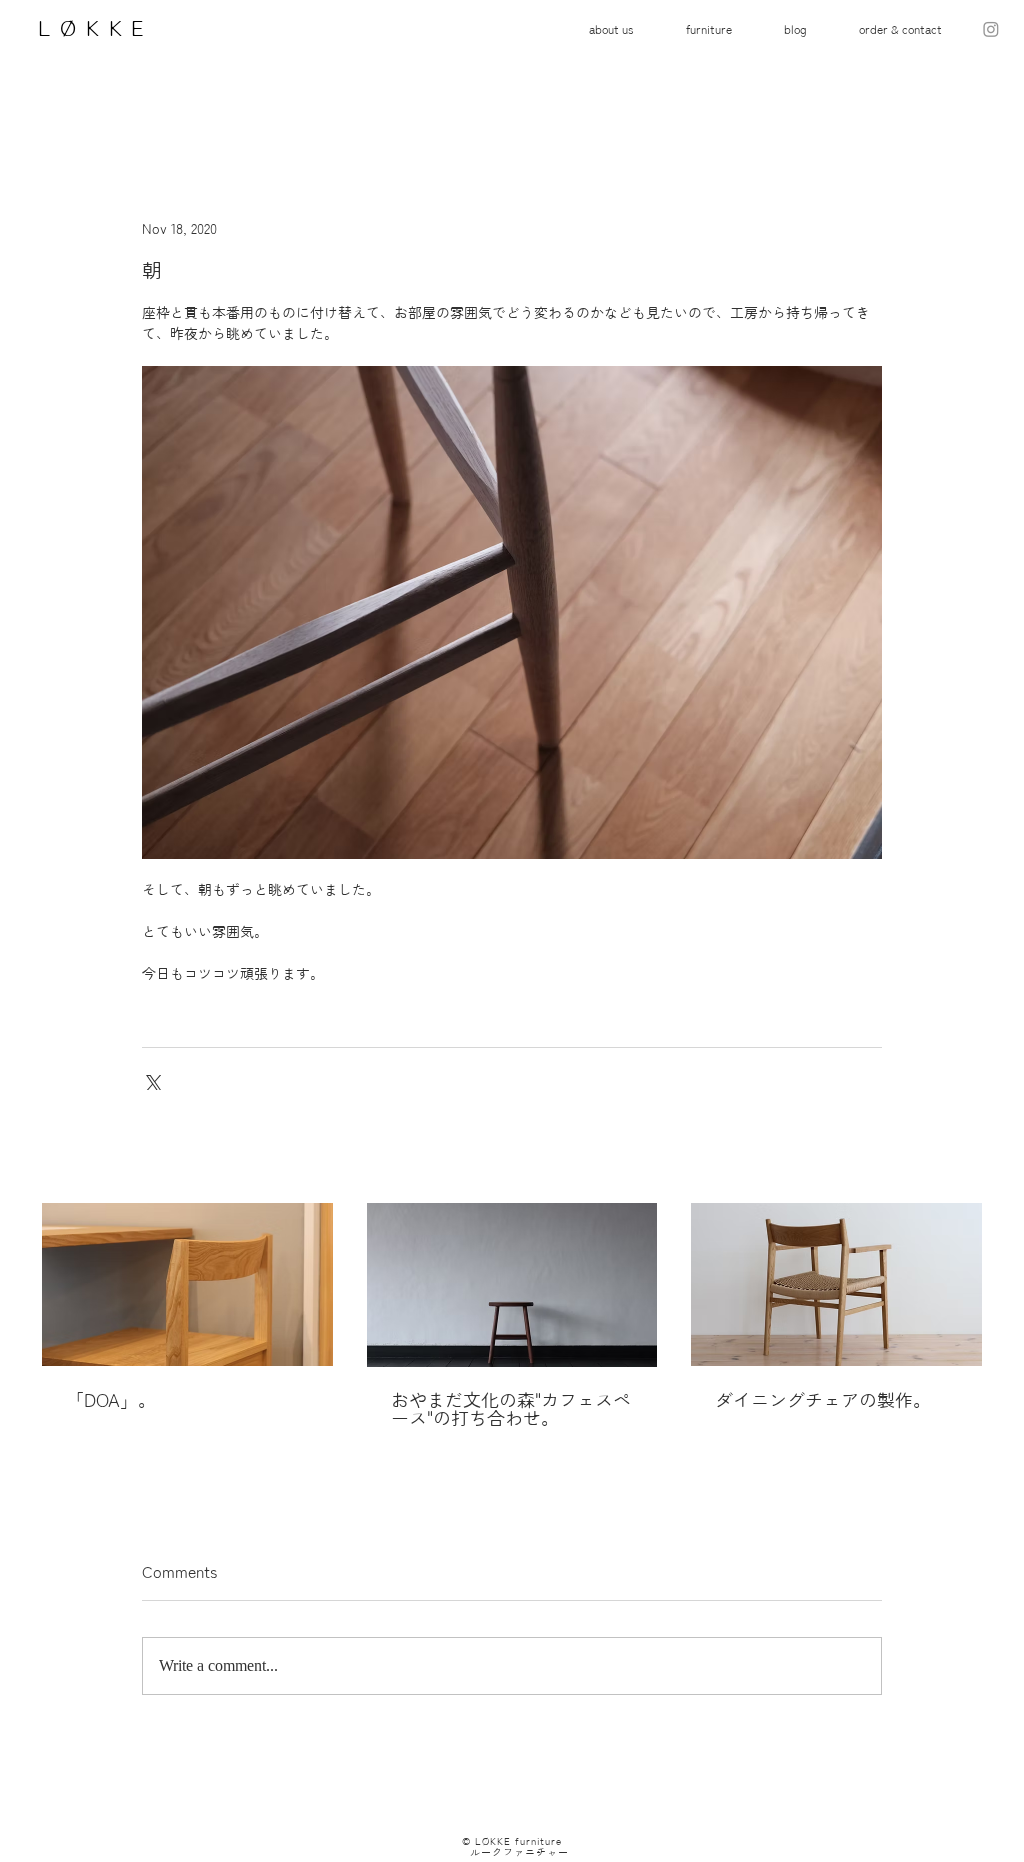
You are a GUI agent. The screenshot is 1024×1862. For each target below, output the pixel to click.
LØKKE (88, 28)
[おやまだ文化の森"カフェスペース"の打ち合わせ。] (512, 1285)
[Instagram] (991, 29)
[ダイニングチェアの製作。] (836, 1284)
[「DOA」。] (187, 1284)
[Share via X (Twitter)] (151, 1080)
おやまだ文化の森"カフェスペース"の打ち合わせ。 (511, 1409)
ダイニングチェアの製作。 (823, 1400)
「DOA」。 (111, 1400)
